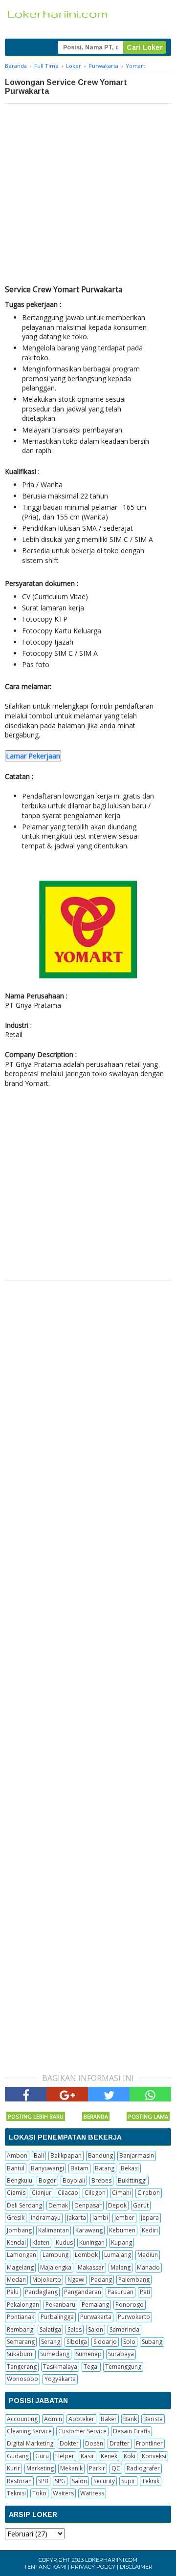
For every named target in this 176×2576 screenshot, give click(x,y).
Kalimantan (54, 2230)
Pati (145, 2292)
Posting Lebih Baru (36, 2116)
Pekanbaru (60, 2305)
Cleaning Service (29, 2431)
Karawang (89, 2230)
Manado (148, 2267)
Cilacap (68, 2193)
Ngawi (76, 2280)
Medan (16, 2280)
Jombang (19, 2230)
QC (116, 2468)
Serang (51, 2342)
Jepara (150, 2218)
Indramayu (46, 2218)
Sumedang (55, 2354)
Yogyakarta (60, 2379)
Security (104, 2481)
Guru (42, 2456)
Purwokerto (134, 2317)
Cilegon (95, 2193)
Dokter (69, 2443)
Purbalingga (57, 2317)
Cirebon (149, 2193)
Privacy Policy (93, 2567)
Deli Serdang (24, 2205)
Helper (65, 2456)
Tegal (91, 2367)
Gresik (16, 2218)
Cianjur (42, 2193)
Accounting (22, 2419)
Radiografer (143, 2468)
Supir (128, 2481)
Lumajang (118, 2255)
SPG (60, 2481)
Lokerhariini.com (111, 2560)
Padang (101, 2280)
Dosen (94, 2443)
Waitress (92, 2493)
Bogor (47, 2180)
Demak (58, 2205)
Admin (53, 2419)
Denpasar (88, 2205)
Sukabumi (20, 2354)
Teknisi (16, 2493)
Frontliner (149, 2443)
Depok (117, 2205)
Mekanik (71, 2468)
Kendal (16, 2242)
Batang (105, 2168)
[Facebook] (26, 2094)
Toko (39, 2493)
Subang (152, 2342)
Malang (121, 2267)
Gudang (18, 2456)
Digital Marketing (30, 2443)
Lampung (55, 2255)
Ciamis (16, 2193)
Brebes (101, 2180)
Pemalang (95, 2305)
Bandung (100, 2155)
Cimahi (121, 2193)
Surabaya (121, 2354)
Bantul (16, 2168)
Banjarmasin (137, 2155)
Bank (130, 2419)
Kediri (150, 2230)
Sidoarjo (105, 2342)
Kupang (121, 2242)
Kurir (13, 2468)
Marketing (40, 2468)
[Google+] (67, 2094)
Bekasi (130, 2168)
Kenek (109, 2456)
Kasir (88, 2456)
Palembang (134, 2280)
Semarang (21, 2342)
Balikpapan (66, 2155)
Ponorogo (130, 2305)
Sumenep (89, 2354)
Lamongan (22, 2255)
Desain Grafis (132, 2431)
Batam (79, 2168)
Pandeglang (41, 2292)
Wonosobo (22, 2379)
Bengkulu (20, 2180)
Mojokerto (47, 2280)
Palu (13, 2292)
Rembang (20, 2329)
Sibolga (77, 2342)
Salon (96, 2329)
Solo (129, 2342)
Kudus (64, 2242)
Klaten (41, 2242)
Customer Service (82, 2431)
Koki (130, 2456)
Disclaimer (136, 2567)
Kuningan (92, 2242)
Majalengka (56, 2267)
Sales (75, 2329)
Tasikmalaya (60, 2367)
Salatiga (50, 2329)
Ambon (17, 2155)
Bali (39, 2155)
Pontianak (21, 2317)
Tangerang (22, 2367)
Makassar (91, 2267)
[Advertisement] (88, 196)
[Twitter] (109, 2094)
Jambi (100, 2218)
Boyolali (74, 2180)
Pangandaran (83, 2292)
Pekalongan (23, 2305)
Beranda (96, 2116)
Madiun (148, 2255)
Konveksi (154, 2456)
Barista (153, 2419)
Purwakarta (96, 2317)
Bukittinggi (132, 2180)
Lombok (86, 2255)
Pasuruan (121, 2292)
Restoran (19, 2481)
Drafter (120, 2443)
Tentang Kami (45, 2567)
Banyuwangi (47, 2168)
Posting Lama (148, 2116)
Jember (124, 2218)
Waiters (63, 2493)
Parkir (97, 2468)
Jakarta (77, 2218)
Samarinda (124, 2329)
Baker (109, 2419)
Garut (141, 2205)
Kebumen (122, 2230)
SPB (43, 2481)
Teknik (151, 2481)
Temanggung (123, 2367)
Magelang (20, 2267)
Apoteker (81, 2419)
